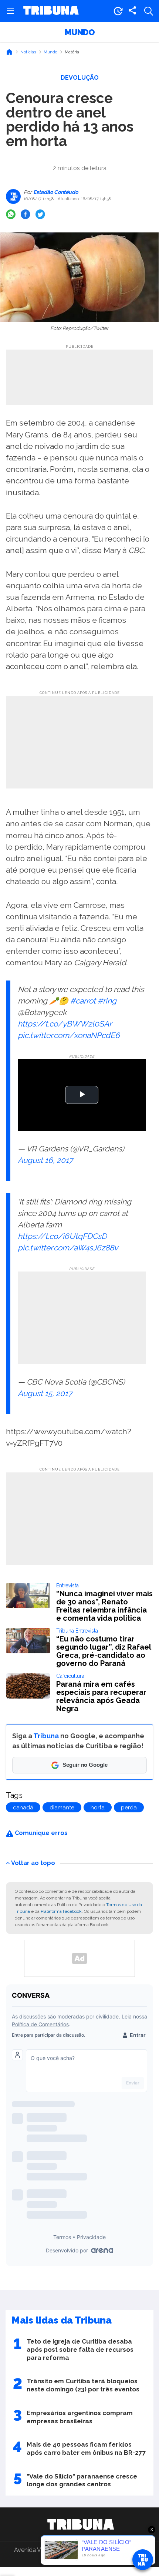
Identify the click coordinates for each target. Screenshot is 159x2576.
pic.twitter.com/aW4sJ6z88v (68, 1248)
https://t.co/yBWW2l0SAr (65, 1024)
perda (129, 1808)
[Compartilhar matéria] (132, 11)
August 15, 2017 (45, 1393)
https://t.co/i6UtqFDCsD (62, 1236)
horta (98, 1808)
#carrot (83, 1001)
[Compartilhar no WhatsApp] (11, 214)
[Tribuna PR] (81, 2524)
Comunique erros (40, 1833)
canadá (23, 1808)
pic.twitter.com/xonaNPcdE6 (69, 1035)
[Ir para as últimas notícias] (118, 11)
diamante (62, 1808)
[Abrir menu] (10, 11)
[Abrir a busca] (149, 11)
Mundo (80, 32)
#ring (107, 1001)
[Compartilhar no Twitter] (40, 214)
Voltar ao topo (33, 1863)
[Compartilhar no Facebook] (26, 214)
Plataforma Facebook (61, 1911)
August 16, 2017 (45, 1160)
